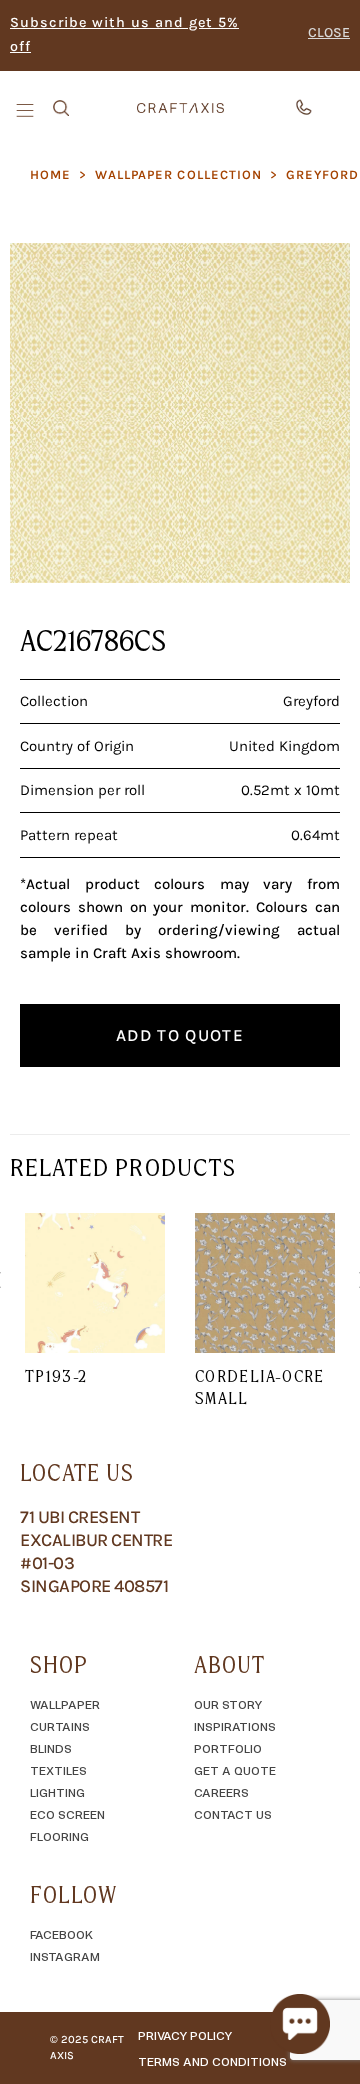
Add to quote (180, 1035)
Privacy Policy (185, 2035)
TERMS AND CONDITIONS (212, 2061)
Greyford (322, 174)
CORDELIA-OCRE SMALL (260, 1387)
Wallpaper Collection (178, 174)
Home (50, 174)
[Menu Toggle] (27, 109)
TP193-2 (56, 1376)
